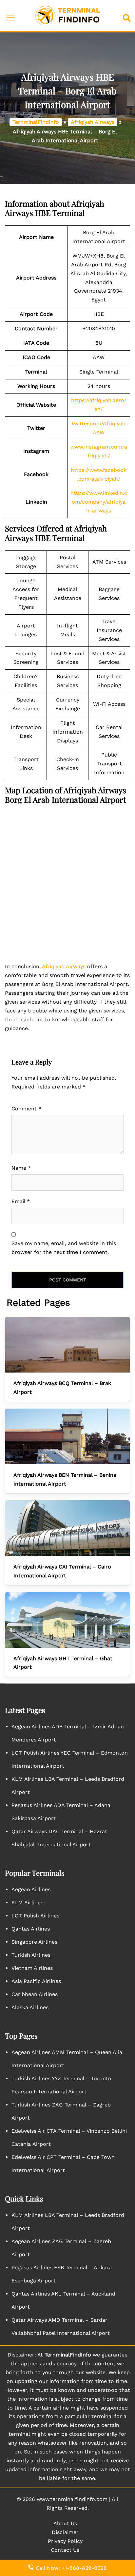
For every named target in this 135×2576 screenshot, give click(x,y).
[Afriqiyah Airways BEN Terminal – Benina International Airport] (67, 1436)
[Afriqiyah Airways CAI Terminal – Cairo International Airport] (67, 1528)
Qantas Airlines (31, 1929)
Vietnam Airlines (32, 1968)
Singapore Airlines (34, 1942)
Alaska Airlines (30, 2007)
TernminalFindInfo (36, 122)
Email (21, 1201)
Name (21, 1168)
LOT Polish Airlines (35, 1916)
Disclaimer (65, 2532)
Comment (26, 1109)
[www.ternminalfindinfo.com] (67, 15)
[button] (128, 16)
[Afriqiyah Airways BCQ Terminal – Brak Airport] (67, 1345)
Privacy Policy (65, 2541)
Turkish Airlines (31, 1955)
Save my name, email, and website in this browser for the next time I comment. (64, 1248)
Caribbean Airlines (35, 1994)
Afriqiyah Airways (93, 122)
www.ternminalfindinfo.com (72, 2499)
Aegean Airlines (31, 1889)
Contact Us (65, 2550)
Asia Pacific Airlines (36, 1981)
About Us (65, 2523)
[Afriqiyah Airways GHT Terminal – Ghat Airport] (67, 1620)
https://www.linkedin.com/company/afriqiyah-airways (99, 502)
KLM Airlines (27, 1903)
